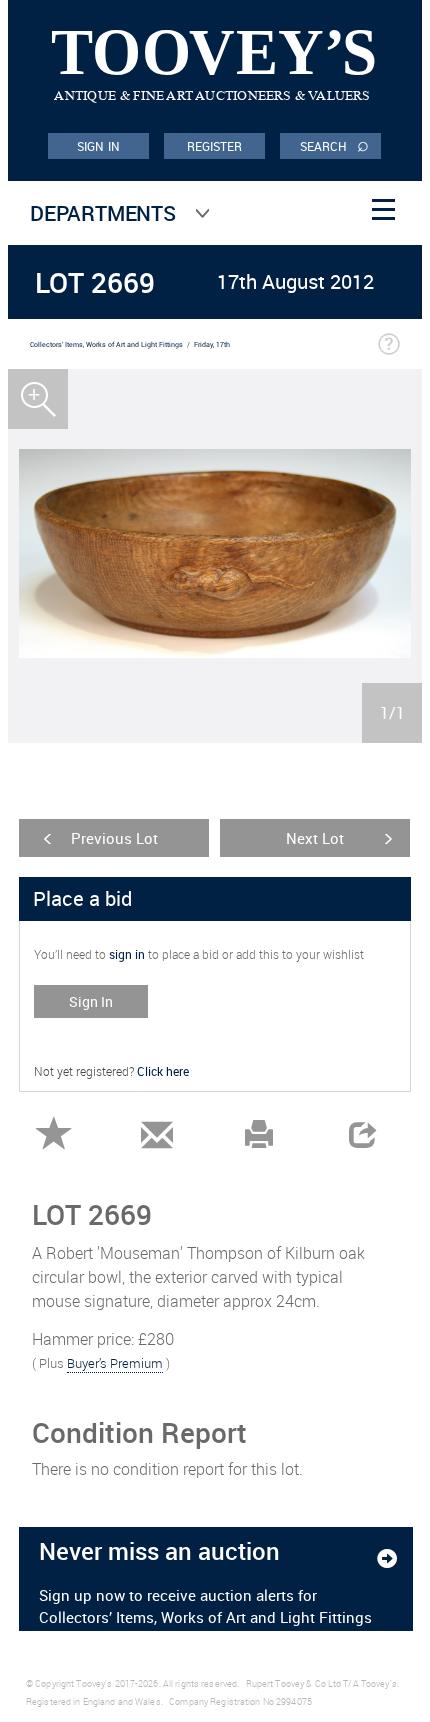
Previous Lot (114, 838)
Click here (163, 1071)
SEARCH (334, 145)
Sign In (91, 1001)
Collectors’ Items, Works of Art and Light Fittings (106, 344)
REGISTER (215, 146)
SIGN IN (98, 146)
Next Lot (315, 838)
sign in (127, 954)
